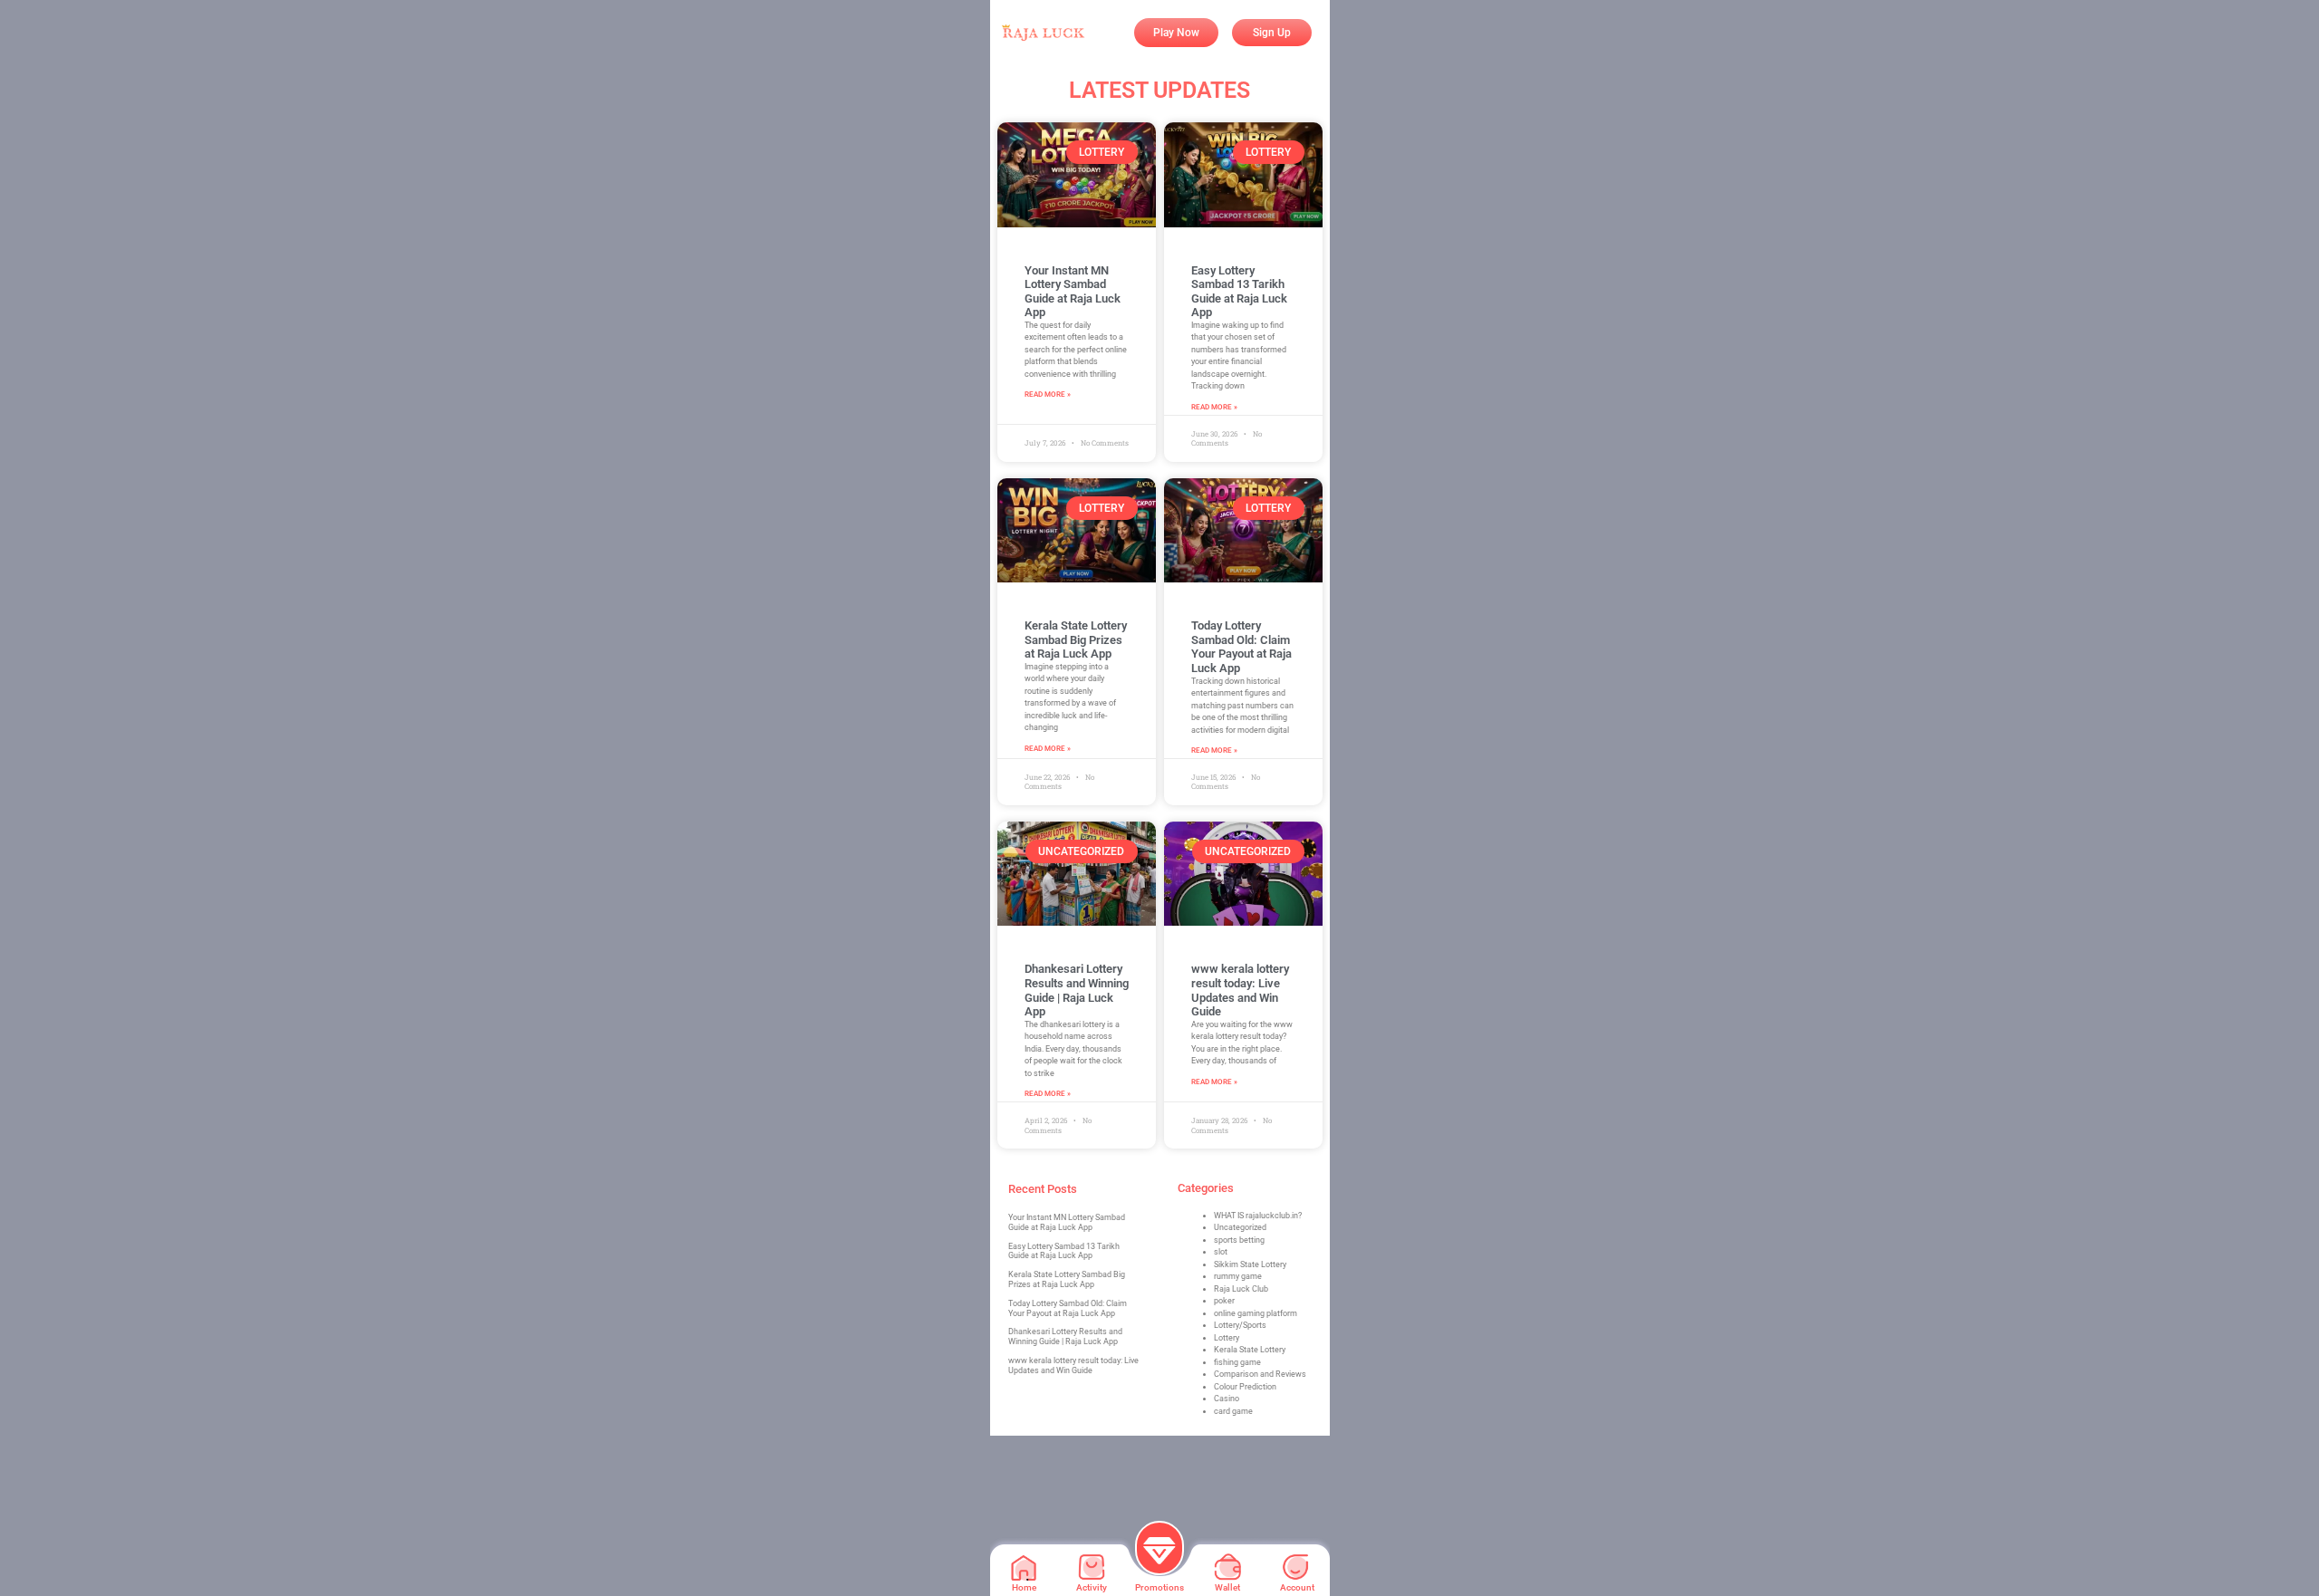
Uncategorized (1240, 1227)
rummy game (1238, 1276)
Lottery (1227, 1338)
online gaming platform (1256, 1313)
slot (1221, 1252)
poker (1224, 1301)
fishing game (1237, 1362)
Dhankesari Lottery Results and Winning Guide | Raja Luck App (1077, 990)
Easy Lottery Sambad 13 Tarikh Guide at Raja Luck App (1239, 292)
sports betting (1239, 1240)
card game (1233, 1411)
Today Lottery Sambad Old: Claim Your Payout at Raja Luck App (1241, 647)
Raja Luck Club (1241, 1289)
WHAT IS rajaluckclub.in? (1258, 1216)
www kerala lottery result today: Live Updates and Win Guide (1240, 990)
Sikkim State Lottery (1250, 1264)
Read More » (1048, 394)
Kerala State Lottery (1250, 1350)
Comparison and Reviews (1260, 1374)
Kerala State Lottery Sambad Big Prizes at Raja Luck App (1076, 639)
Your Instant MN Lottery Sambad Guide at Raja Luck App (1073, 292)
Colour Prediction (1245, 1387)
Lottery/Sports (1240, 1325)
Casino (1227, 1399)
